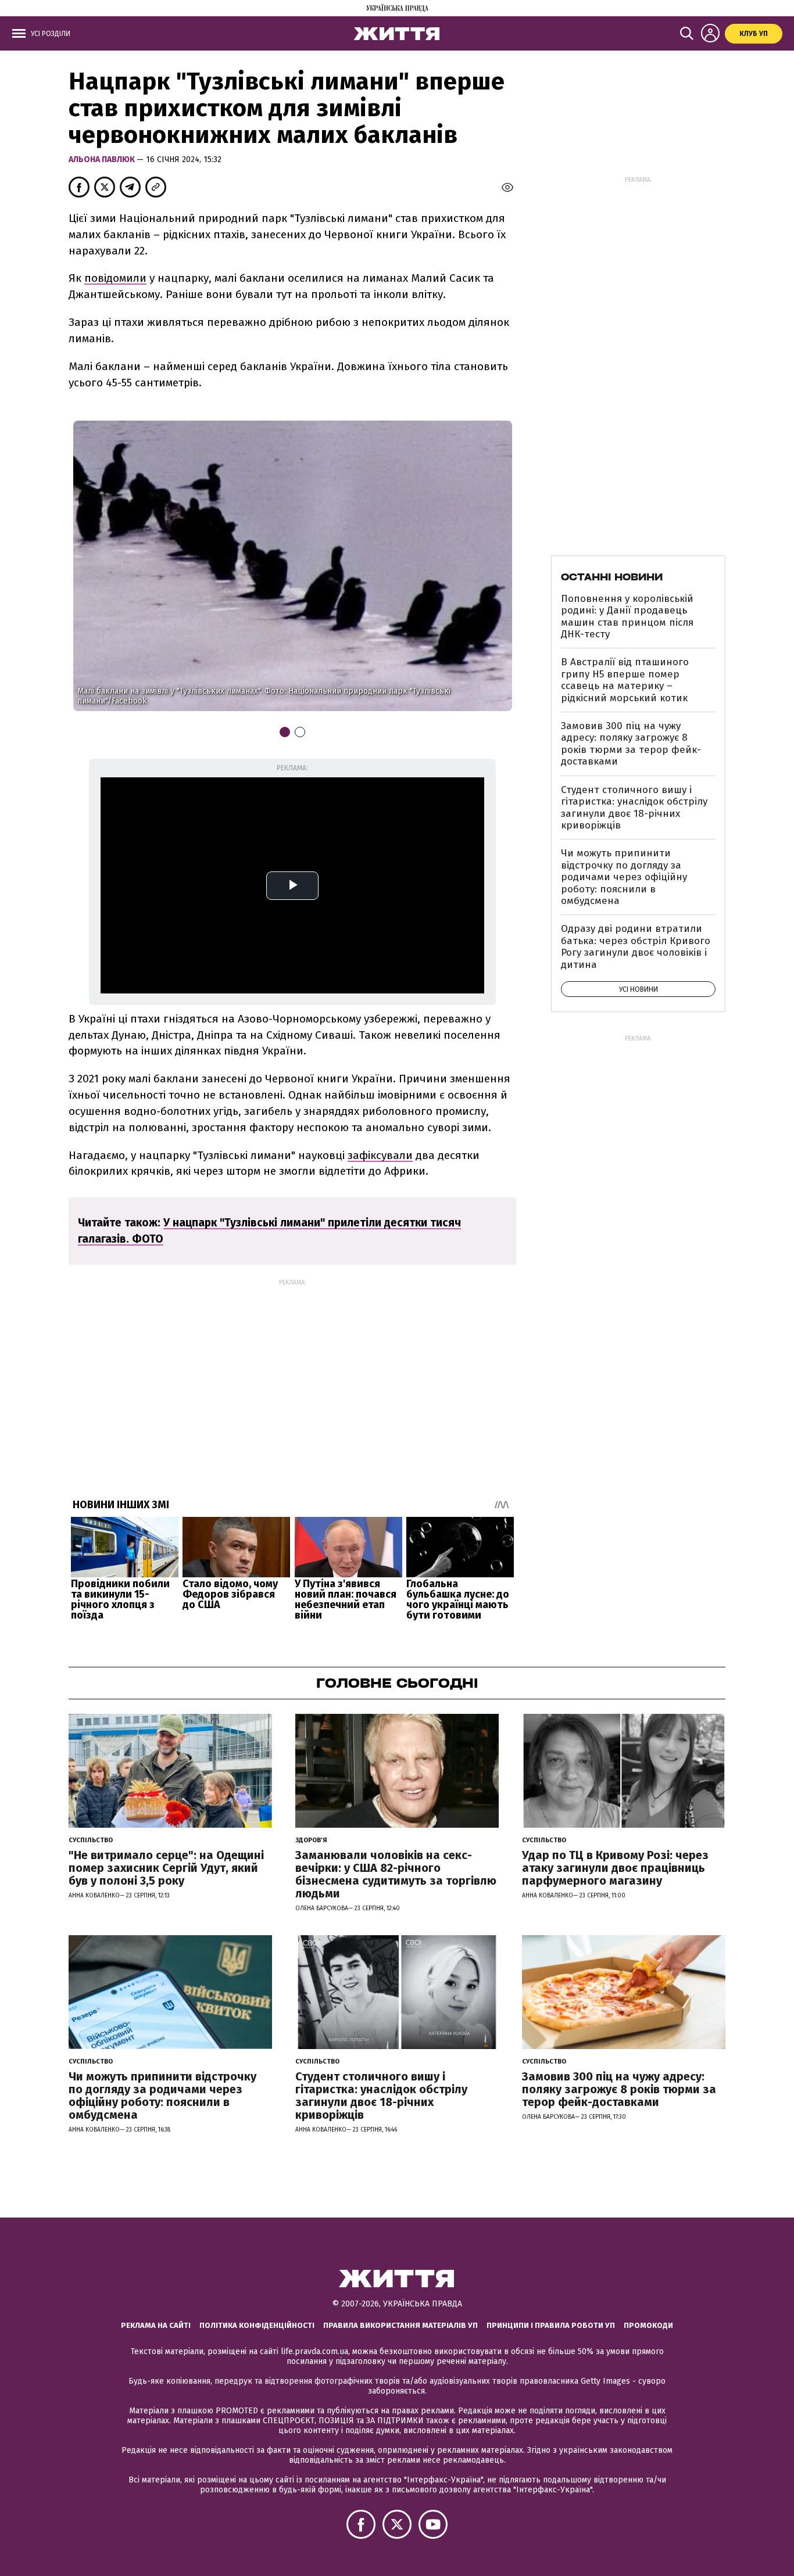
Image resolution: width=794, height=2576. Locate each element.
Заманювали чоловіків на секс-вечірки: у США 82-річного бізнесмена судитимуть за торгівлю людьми (396, 1874)
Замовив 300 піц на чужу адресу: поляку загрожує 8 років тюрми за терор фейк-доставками (631, 744)
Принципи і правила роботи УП (551, 2325)
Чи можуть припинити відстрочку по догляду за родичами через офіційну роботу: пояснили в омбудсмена (624, 877)
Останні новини (612, 577)
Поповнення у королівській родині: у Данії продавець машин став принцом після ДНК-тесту (627, 616)
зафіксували (380, 1155)
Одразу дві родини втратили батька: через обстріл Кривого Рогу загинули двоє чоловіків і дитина (636, 946)
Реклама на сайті (156, 2325)
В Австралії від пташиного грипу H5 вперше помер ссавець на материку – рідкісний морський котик (625, 680)
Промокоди (648, 2325)
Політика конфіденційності (257, 2325)
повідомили (115, 278)
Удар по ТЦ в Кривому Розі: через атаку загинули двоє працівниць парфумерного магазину (615, 1868)
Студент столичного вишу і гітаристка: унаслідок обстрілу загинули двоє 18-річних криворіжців (634, 808)
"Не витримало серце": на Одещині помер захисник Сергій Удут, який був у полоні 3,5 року (166, 1868)
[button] (496, 565)
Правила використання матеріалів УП (400, 2325)
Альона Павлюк (103, 159)
